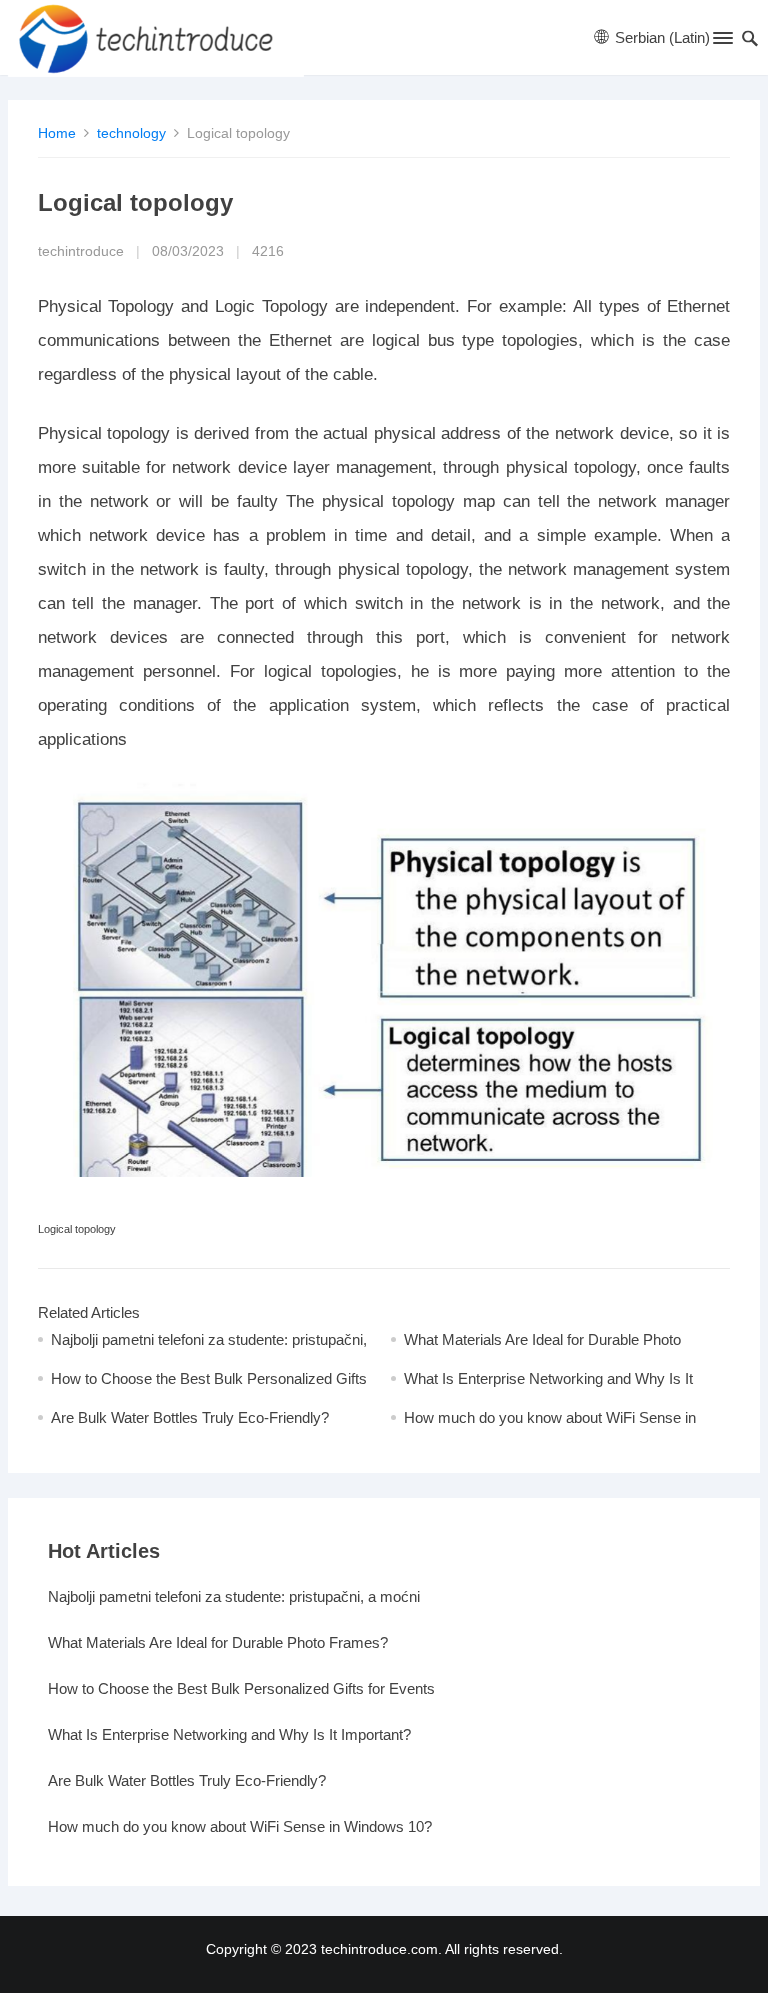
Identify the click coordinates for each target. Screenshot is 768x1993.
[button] (721, 42)
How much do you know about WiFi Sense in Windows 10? (240, 1826)
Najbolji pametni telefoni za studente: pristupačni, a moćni (234, 1596)
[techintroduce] (156, 37)
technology (131, 133)
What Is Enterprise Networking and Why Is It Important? (229, 1734)
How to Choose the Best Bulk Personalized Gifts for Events (241, 1688)
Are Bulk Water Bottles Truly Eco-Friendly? (190, 1417)
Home (57, 133)
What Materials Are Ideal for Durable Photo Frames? (218, 1642)
